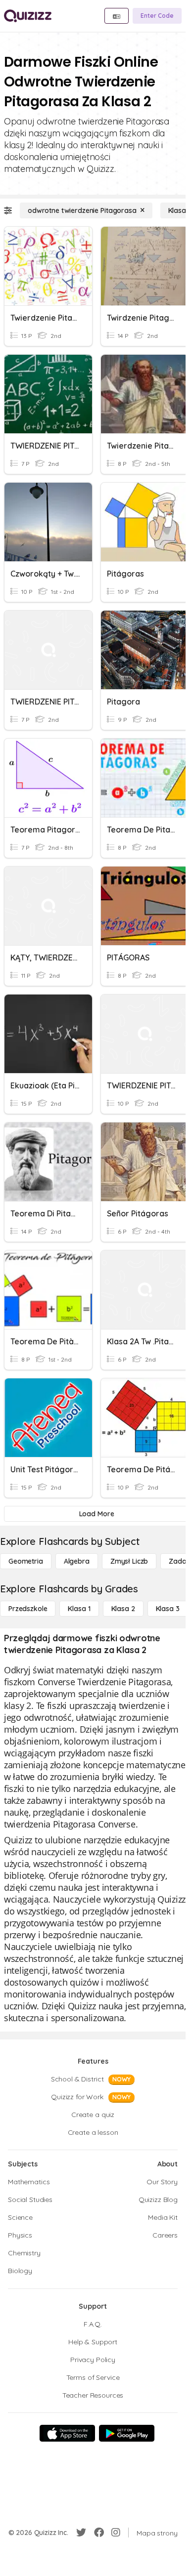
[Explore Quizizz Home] (28, 16)
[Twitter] (81, 2533)
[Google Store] (127, 2433)
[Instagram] (116, 2533)
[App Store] (67, 2433)
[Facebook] (99, 2533)
